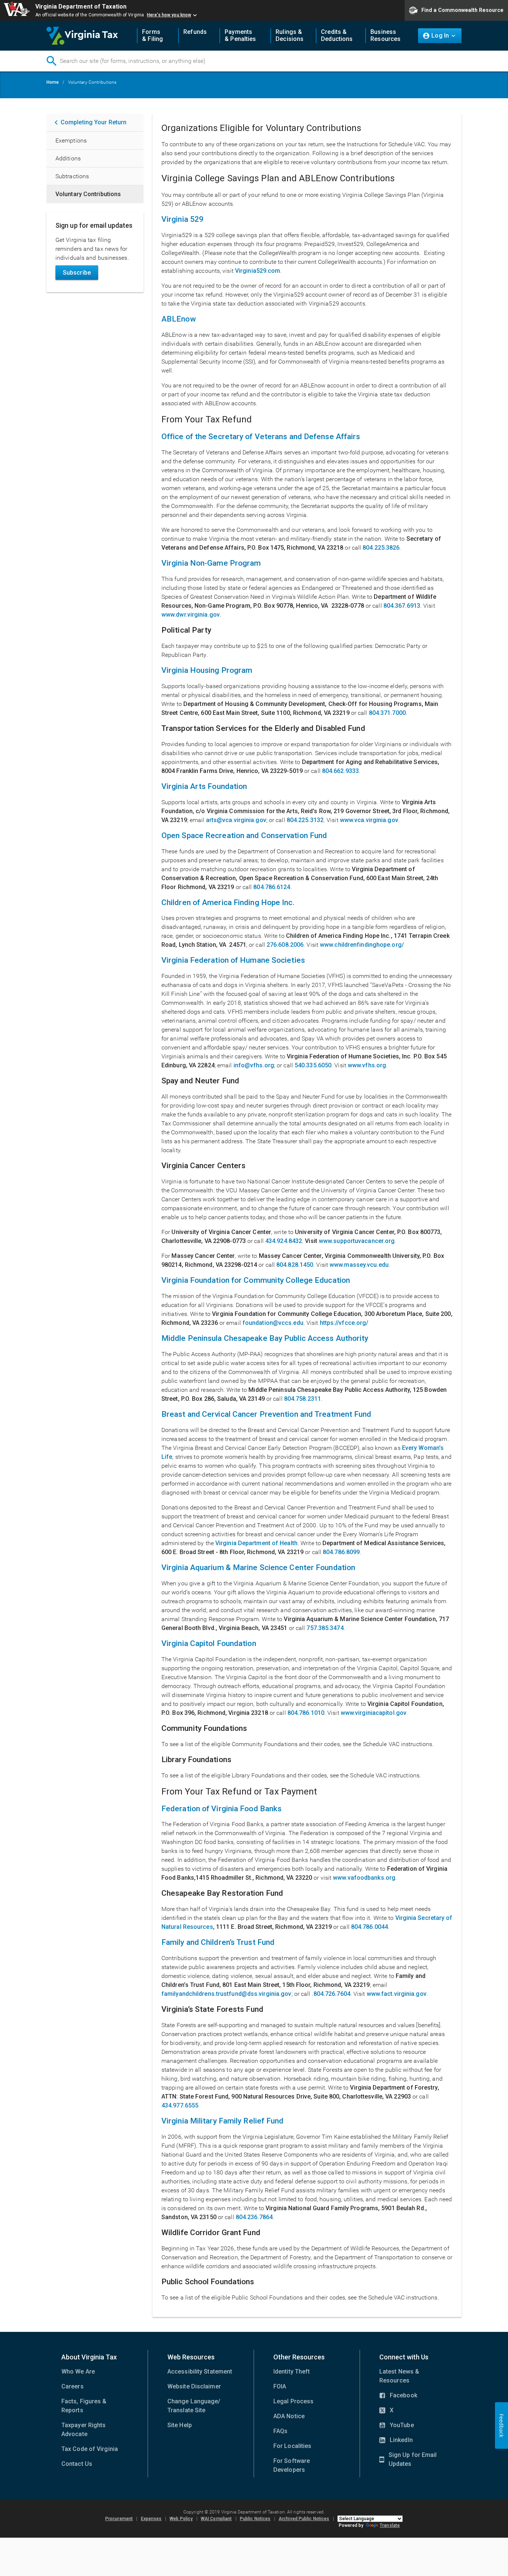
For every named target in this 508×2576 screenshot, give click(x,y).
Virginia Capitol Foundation (209, 1643)
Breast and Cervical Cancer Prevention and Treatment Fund (266, 1414)
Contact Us (77, 2464)
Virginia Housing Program (207, 670)
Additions (68, 158)
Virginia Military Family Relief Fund (223, 2121)
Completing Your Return (94, 122)
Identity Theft (292, 2372)
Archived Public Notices (304, 2519)
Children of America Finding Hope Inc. (228, 902)
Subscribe (77, 273)
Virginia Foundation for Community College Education (256, 1280)
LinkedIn (396, 2441)
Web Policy (181, 2519)
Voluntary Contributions (88, 194)
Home (53, 82)
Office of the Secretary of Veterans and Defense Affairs (261, 437)
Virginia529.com (258, 271)
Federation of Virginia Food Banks (221, 1809)
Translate (390, 2525)
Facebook (398, 2396)
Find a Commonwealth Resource (462, 10)
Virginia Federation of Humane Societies (233, 960)
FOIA (280, 2386)
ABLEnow (179, 319)
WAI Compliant (216, 2519)
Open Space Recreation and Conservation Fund (244, 835)
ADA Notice (289, 2416)
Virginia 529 (182, 219)
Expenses (151, 2519)
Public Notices (255, 2519)
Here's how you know (169, 15)
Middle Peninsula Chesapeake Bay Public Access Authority (265, 1338)
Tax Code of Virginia (90, 2449)
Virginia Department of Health (256, 1543)
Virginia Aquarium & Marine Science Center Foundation (258, 1567)
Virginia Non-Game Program (211, 563)
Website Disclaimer (194, 2386)
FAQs (280, 2431)
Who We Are (78, 2372)
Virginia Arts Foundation (204, 786)
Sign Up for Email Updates (408, 2460)
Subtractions (72, 176)
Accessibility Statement (200, 2372)
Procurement (119, 2519)
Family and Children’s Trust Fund (218, 1942)
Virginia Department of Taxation (81, 7)
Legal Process (293, 2401)
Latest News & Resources (399, 2376)
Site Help (180, 2425)
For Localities (292, 2446)
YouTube (397, 2426)
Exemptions (71, 140)
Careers (73, 2386)
